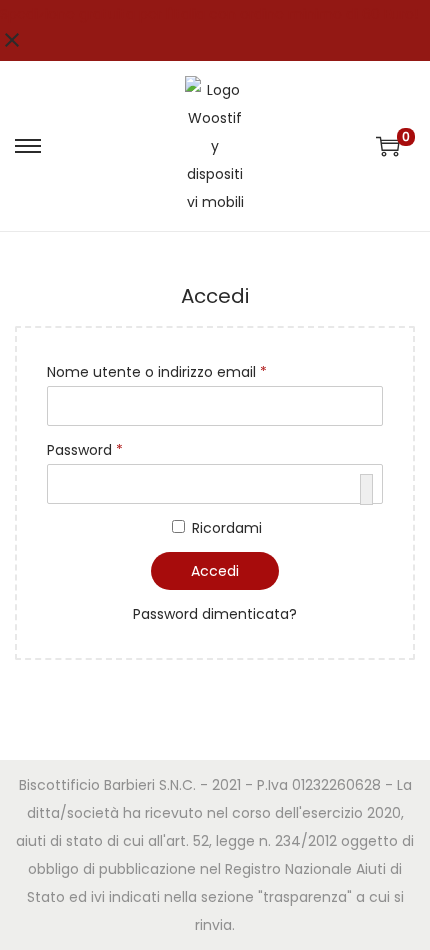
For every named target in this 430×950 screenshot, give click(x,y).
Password (89, 451)
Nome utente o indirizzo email (161, 373)
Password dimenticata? (215, 614)
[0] (388, 146)
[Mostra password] (366, 489)
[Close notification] (12, 47)
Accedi (215, 571)
